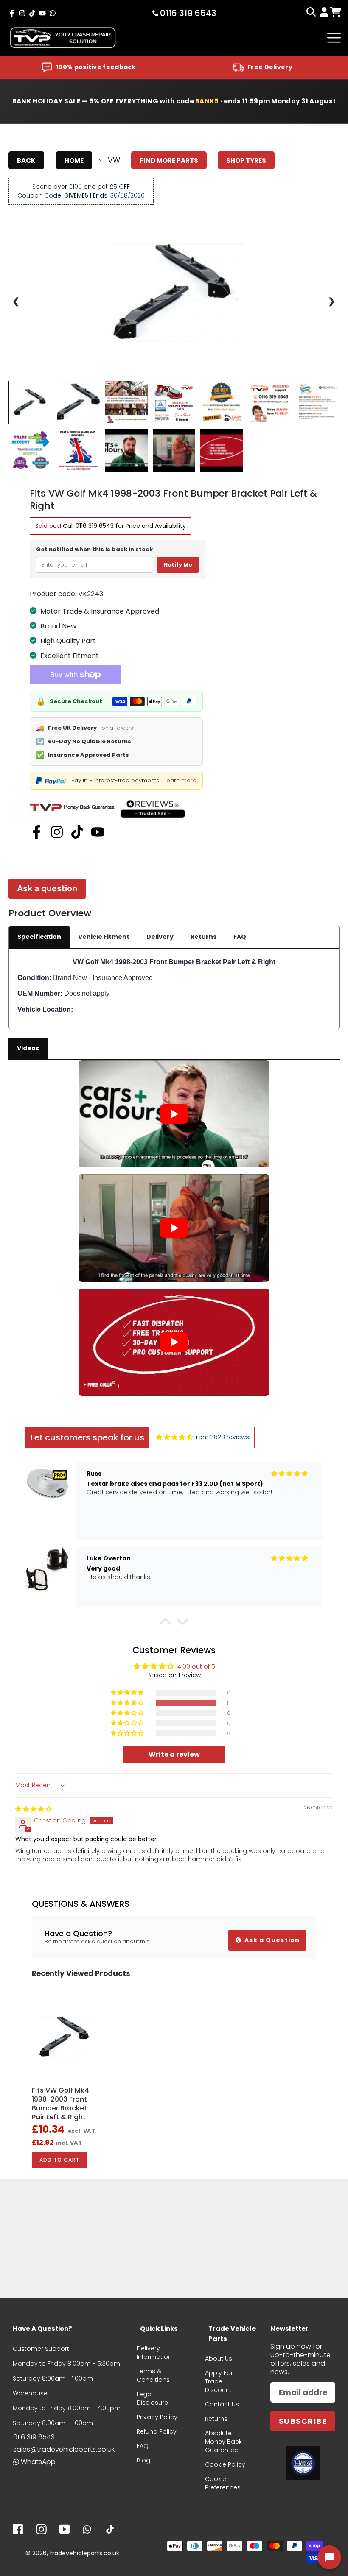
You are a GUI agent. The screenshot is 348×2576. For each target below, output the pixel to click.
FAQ (240, 937)
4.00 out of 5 (196, 1666)
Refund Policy (157, 2431)
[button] (166, 1623)
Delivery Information (154, 2353)
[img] (174, 1437)
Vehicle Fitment (104, 937)
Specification (39, 937)
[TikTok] (77, 832)
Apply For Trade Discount (219, 2381)
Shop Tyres (246, 160)
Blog (143, 2460)
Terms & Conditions (153, 2375)
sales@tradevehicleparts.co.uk (64, 2449)
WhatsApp (38, 2462)
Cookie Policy (225, 2464)
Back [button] (26, 160)
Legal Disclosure (152, 2398)
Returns (203, 937)
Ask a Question (271, 1940)
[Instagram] (57, 832)
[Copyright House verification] (303, 2463)
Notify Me (178, 565)
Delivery (160, 937)
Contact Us (222, 2404)
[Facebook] (36, 832)
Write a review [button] (174, 1754)
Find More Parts (169, 160)
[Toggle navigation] (334, 38)
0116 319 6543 (95, 526)
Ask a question (47, 888)
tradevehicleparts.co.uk (84, 2553)
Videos (28, 1048)
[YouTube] (98, 832)
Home (74, 160)
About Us (219, 2358)
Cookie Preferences (223, 2483)
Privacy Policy (157, 2417)
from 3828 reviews (222, 1437)
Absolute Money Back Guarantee (223, 2442)
